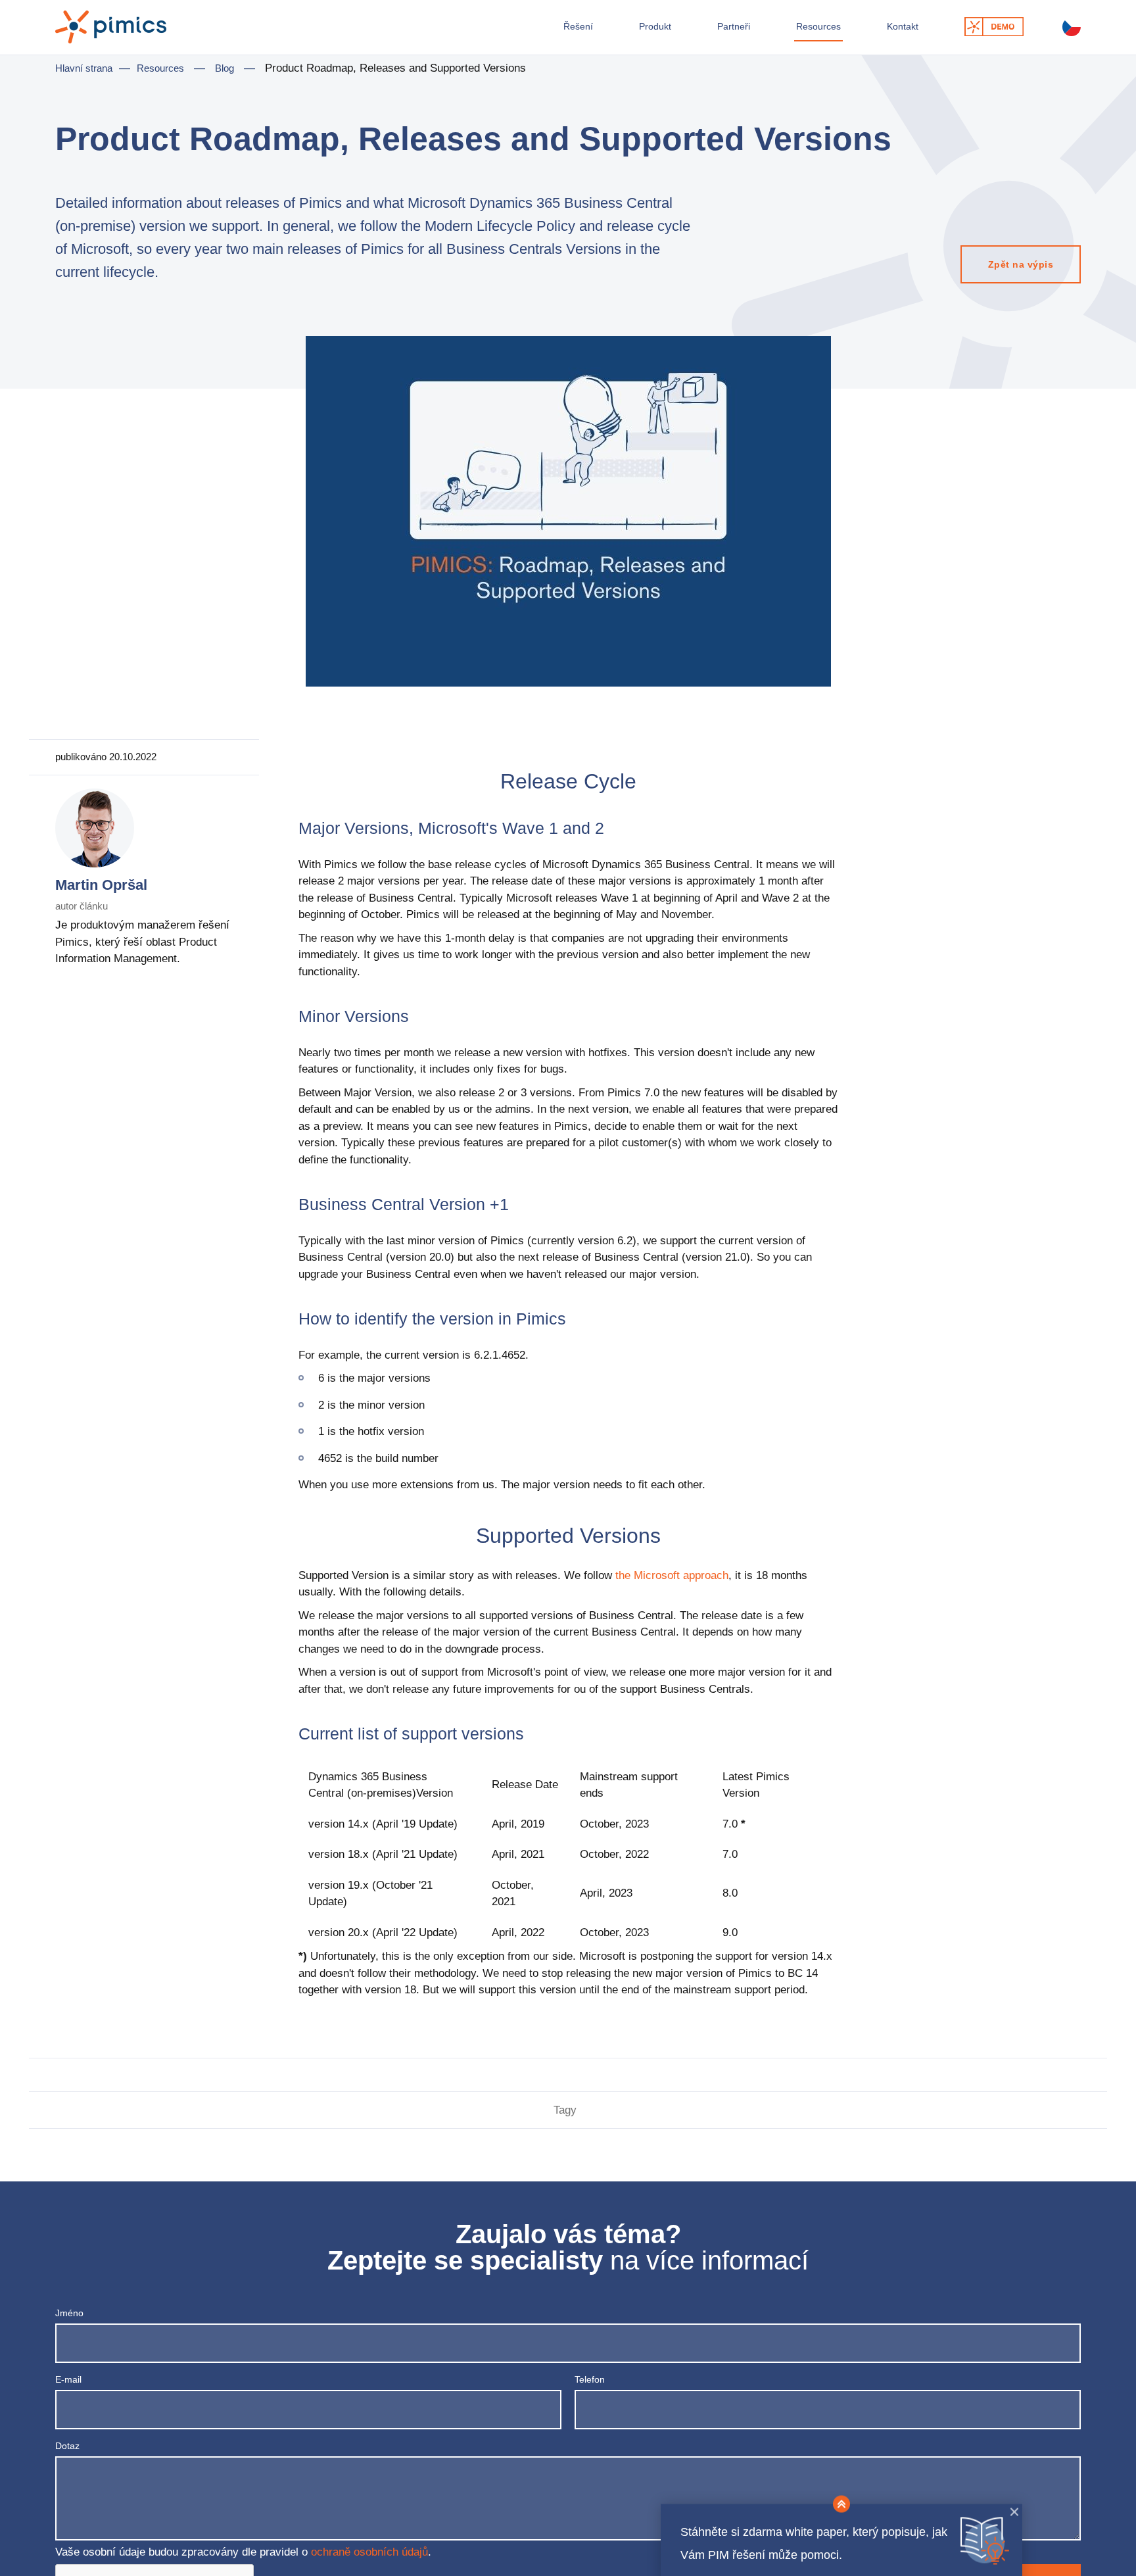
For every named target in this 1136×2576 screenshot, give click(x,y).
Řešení (530, 31)
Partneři (697, 31)
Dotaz (67, 2458)
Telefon (590, 2392)
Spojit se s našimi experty (982, 32)
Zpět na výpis (1010, 275)
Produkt (613, 31)
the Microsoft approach (672, 1588)
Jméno (69, 2325)
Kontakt (881, 31)
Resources (789, 31)
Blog (225, 81)
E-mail (68, 2392)
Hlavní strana (84, 81)
